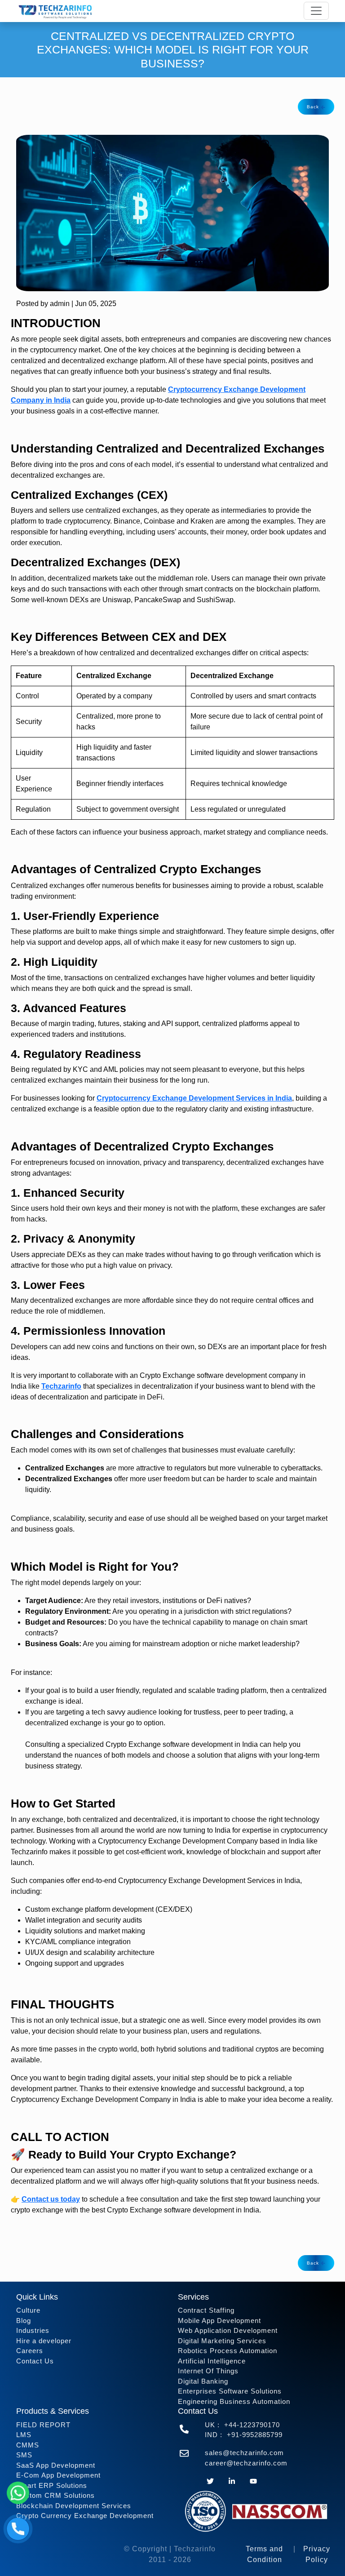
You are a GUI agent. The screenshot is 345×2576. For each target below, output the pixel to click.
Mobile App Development (219, 2321)
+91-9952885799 (255, 2435)
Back (314, 107)
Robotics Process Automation (228, 2351)
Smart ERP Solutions (52, 2485)
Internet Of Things (208, 2371)
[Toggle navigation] (316, 11)
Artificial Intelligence (212, 2361)
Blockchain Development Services (74, 2506)
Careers (30, 2351)
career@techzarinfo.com (246, 2463)
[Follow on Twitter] (210, 2480)
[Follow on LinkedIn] (232, 2480)
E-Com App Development (58, 2475)
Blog (24, 2321)
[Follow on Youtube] (253, 2480)
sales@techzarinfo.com (244, 2453)
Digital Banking (203, 2381)
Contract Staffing (206, 2310)
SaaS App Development (56, 2465)
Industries (33, 2330)
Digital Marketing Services (222, 2341)
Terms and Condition (264, 2554)
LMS (24, 2435)
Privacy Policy (317, 2554)
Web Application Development (228, 2330)
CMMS (28, 2445)
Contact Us (35, 2361)
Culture (28, 2310)
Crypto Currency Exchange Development (85, 2516)
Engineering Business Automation (234, 2401)
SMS (24, 2455)
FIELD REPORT (43, 2425)
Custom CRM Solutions (55, 2495)
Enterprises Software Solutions (230, 2391)
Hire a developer (44, 2341)
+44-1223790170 (252, 2425)
